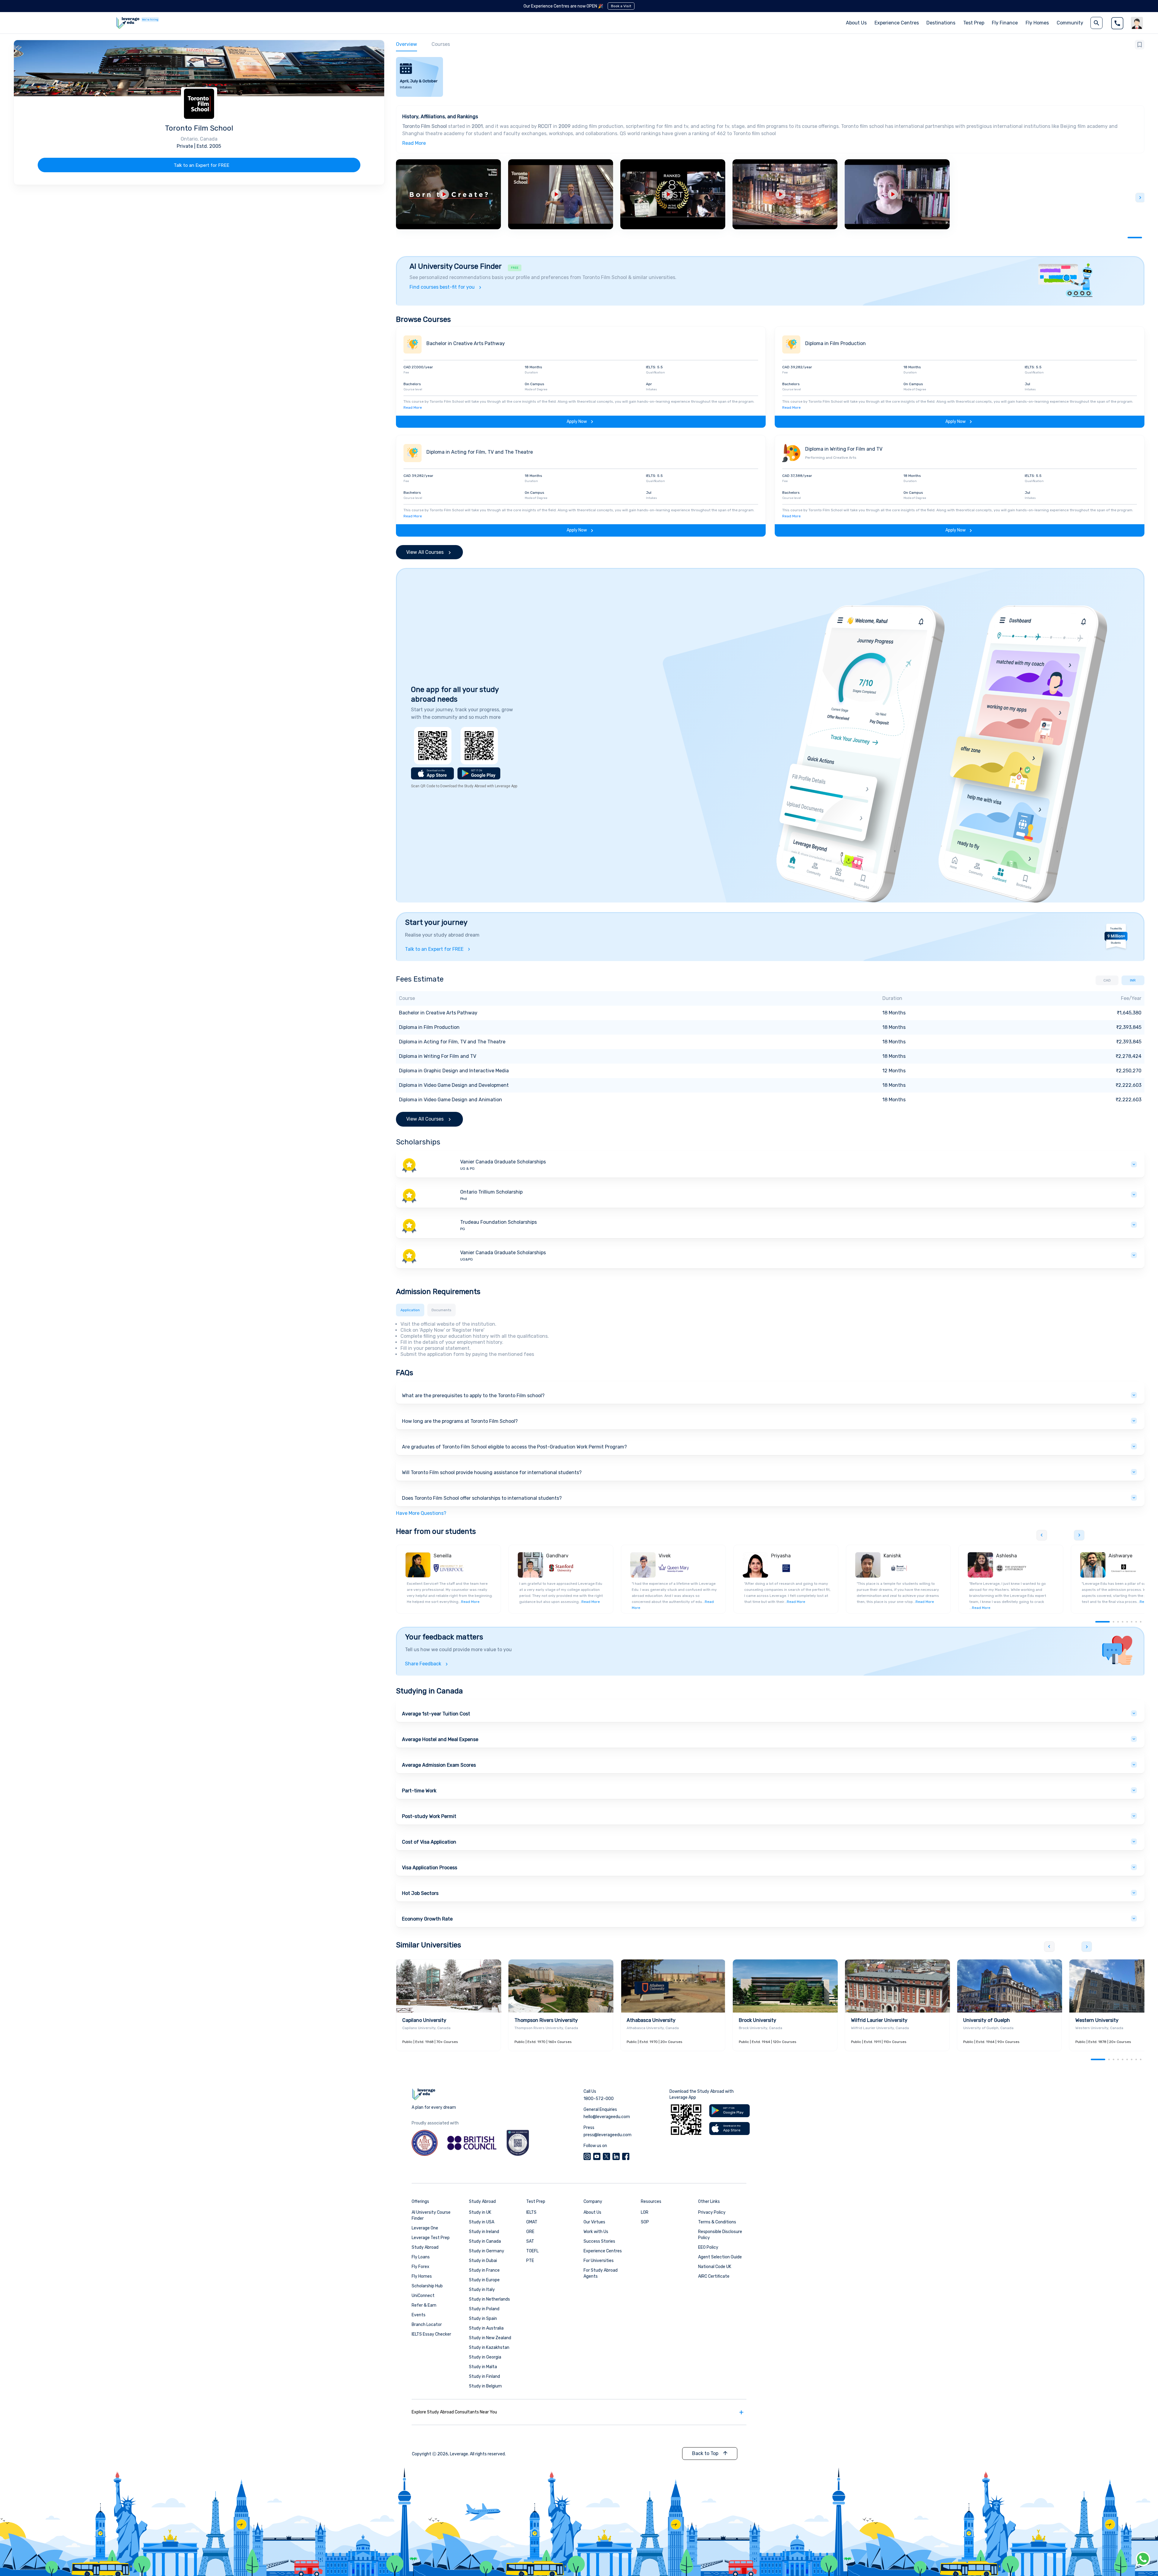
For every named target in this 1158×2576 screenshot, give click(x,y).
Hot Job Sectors (420, 1893)
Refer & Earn (424, 2305)
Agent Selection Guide (720, 2257)
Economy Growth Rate (427, 1919)
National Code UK (715, 2267)
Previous (1042, 1535)
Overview (407, 44)
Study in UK (480, 2212)
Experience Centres (897, 23)
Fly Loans (421, 2257)
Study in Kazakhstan (489, 2348)
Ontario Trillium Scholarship (491, 1192)
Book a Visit (621, 6)
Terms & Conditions (717, 2222)
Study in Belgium (485, 2386)
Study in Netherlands (489, 2299)
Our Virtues (594, 2222)
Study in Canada (485, 2241)
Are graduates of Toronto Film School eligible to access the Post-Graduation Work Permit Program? (514, 1447)
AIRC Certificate (714, 2276)
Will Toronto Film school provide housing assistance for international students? (492, 1472)
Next (1140, 198)
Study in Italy (482, 2290)
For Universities (599, 2261)
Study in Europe (484, 2280)
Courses (441, 44)
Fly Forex (421, 2267)
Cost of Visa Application (429, 1842)
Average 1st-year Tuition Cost (436, 1714)
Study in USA (482, 2222)
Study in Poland (484, 2309)
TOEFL (532, 2251)
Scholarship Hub (427, 2286)
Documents (441, 1310)
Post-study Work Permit (429, 1816)
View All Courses (425, 552)
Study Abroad (425, 2247)
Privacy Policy (712, 2212)
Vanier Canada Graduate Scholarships (503, 1162)
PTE (530, 2261)
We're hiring (150, 20)
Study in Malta (483, 2367)
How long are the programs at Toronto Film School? (460, 1421)
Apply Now (577, 422)
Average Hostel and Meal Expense (440, 1739)
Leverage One (425, 2228)
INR (1133, 980)
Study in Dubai (483, 2261)
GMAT (532, 2222)
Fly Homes (1037, 23)
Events (419, 2315)
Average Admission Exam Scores (439, 1765)
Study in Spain (483, 2319)
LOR (645, 2212)
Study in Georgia (485, 2357)
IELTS (531, 2212)
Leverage (459, 2454)
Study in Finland (484, 2376)
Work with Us (596, 2232)
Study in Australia (486, 2328)
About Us (592, 2212)
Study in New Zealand (490, 2338)
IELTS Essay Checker (431, 2334)
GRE (530, 2232)
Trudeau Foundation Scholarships (498, 1222)
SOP (645, 2222)
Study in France (484, 2270)
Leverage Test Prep (431, 2238)
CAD (1107, 980)
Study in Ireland (484, 2232)
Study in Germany (487, 2251)
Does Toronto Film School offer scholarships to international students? (482, 1498)
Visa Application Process (430, 1868)
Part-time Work (419, 1791)
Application (410, 1310)
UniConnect (423, 2296)
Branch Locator (427, 2325)
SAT (530, 2241)
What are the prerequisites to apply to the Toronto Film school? (473, 1396)
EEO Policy (708, 2247)
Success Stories (599, 2241)
